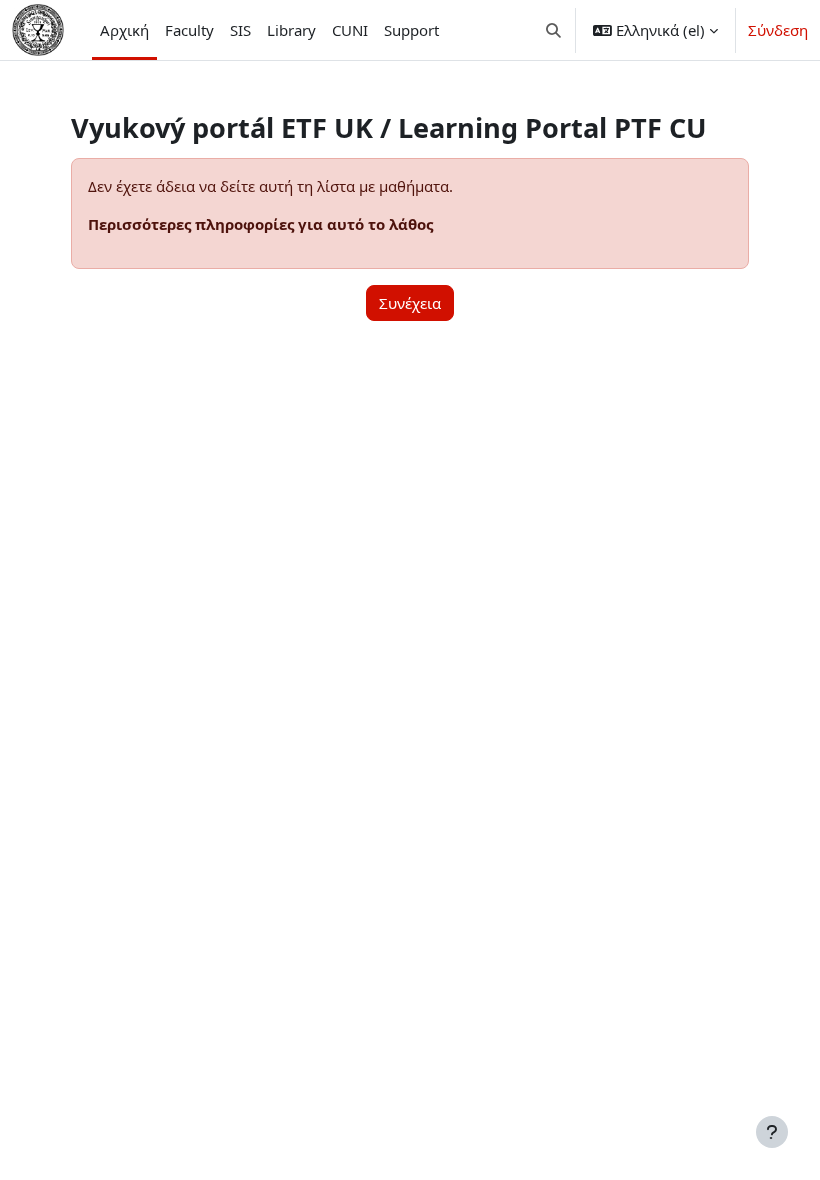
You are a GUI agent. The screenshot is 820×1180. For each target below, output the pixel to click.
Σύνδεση (778, 30)
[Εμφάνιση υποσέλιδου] (772, 1132)
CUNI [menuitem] (350, 30)
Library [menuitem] (291, 30)
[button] (554, 30)
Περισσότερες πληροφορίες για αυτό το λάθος (260, 224)
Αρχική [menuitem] (124, 30)
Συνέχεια (410, 303)
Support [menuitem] (411, 30)
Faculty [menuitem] (189, 30)
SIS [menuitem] (240, 30)
